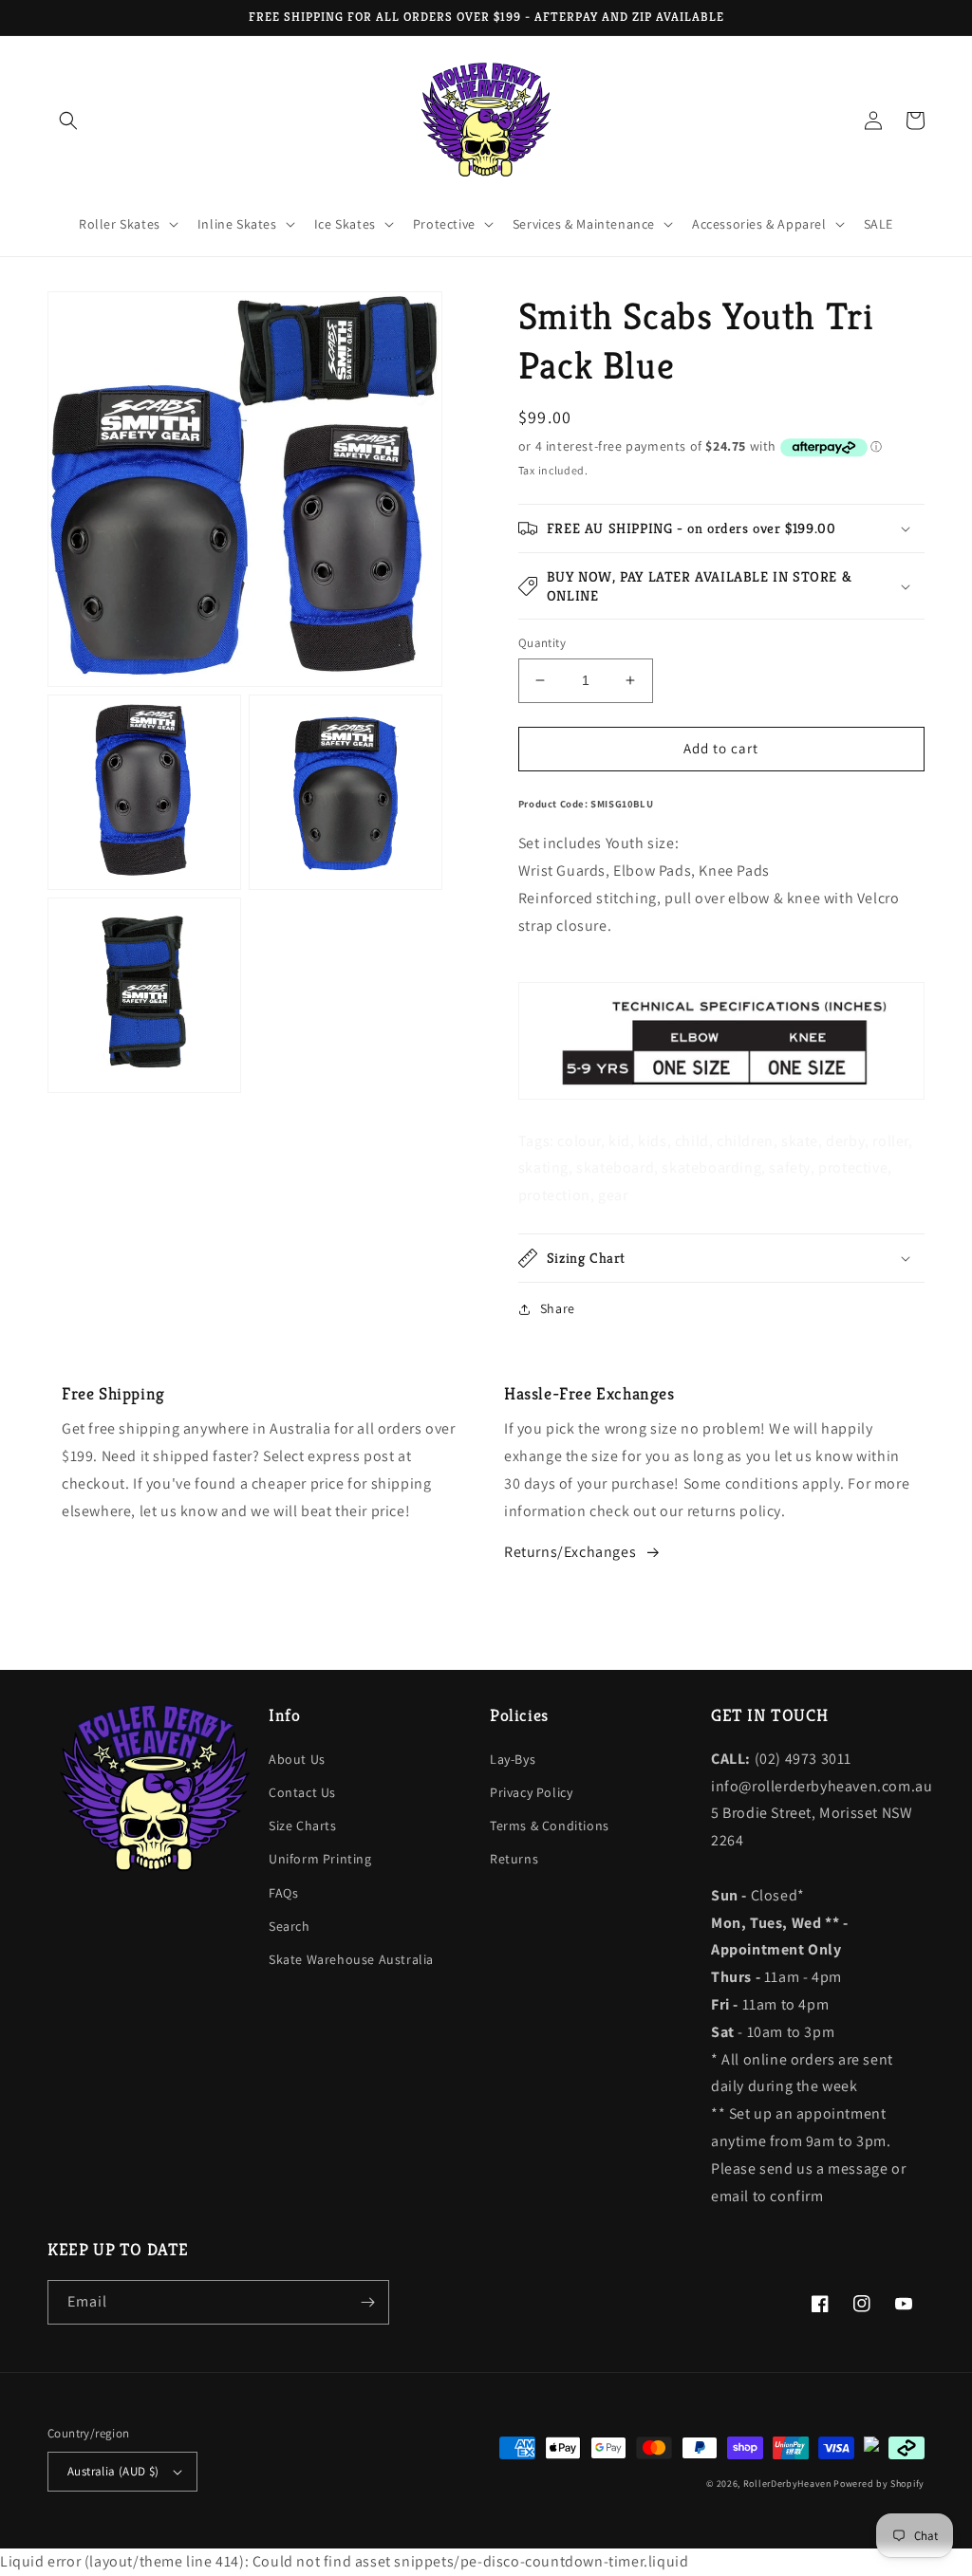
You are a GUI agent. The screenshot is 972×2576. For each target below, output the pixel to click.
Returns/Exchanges (570, 1552)
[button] (68, 120)
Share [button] (558, 1308)
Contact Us (302, 1792)
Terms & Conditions (550, 1825)
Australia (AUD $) (113, 2471)
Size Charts (303, 1825)
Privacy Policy (531, 1792)
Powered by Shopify (879, 2483)
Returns (514, 1859)
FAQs (283, 1893)
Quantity (542, 643)
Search (290, 1926)
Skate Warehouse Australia (351, 1959)
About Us (297, 1759)
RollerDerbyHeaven (787, 2483)
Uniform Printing (320, 1859)
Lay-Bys (513, 1759)
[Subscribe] (367, 2302)
